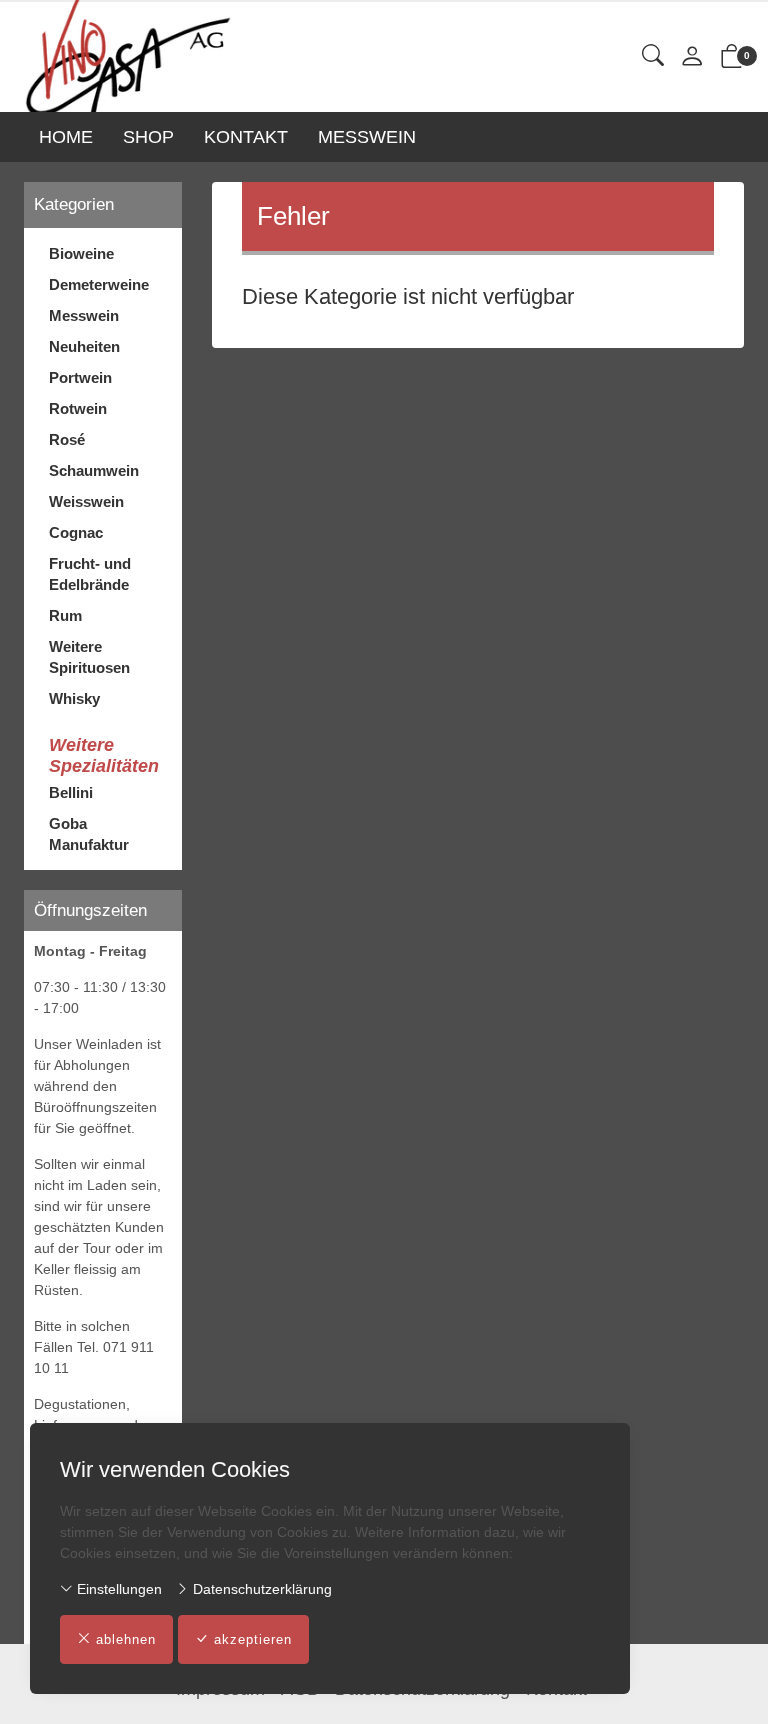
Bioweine (81, 253)
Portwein (80, 377)
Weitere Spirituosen (89, 657)
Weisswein (86, 501)
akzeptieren (253, 1639)
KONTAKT (246, 137)
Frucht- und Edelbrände (90, 574)
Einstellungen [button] (117, 1589)
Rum (65, 615)
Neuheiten (84, 346)
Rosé (67, 439)
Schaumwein (94, 470)
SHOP (148, 137)
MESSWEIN (367, 137)
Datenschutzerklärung (260, 1589)
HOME (66, 137)
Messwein (84, 315)
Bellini (71, 792)
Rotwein (78, 408)
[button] (653, 56)
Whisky (74, 698)
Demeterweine (99, 284)
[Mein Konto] (692, 57)
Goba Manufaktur (89, 834)
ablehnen (126, 1639)
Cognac (76, 532)
